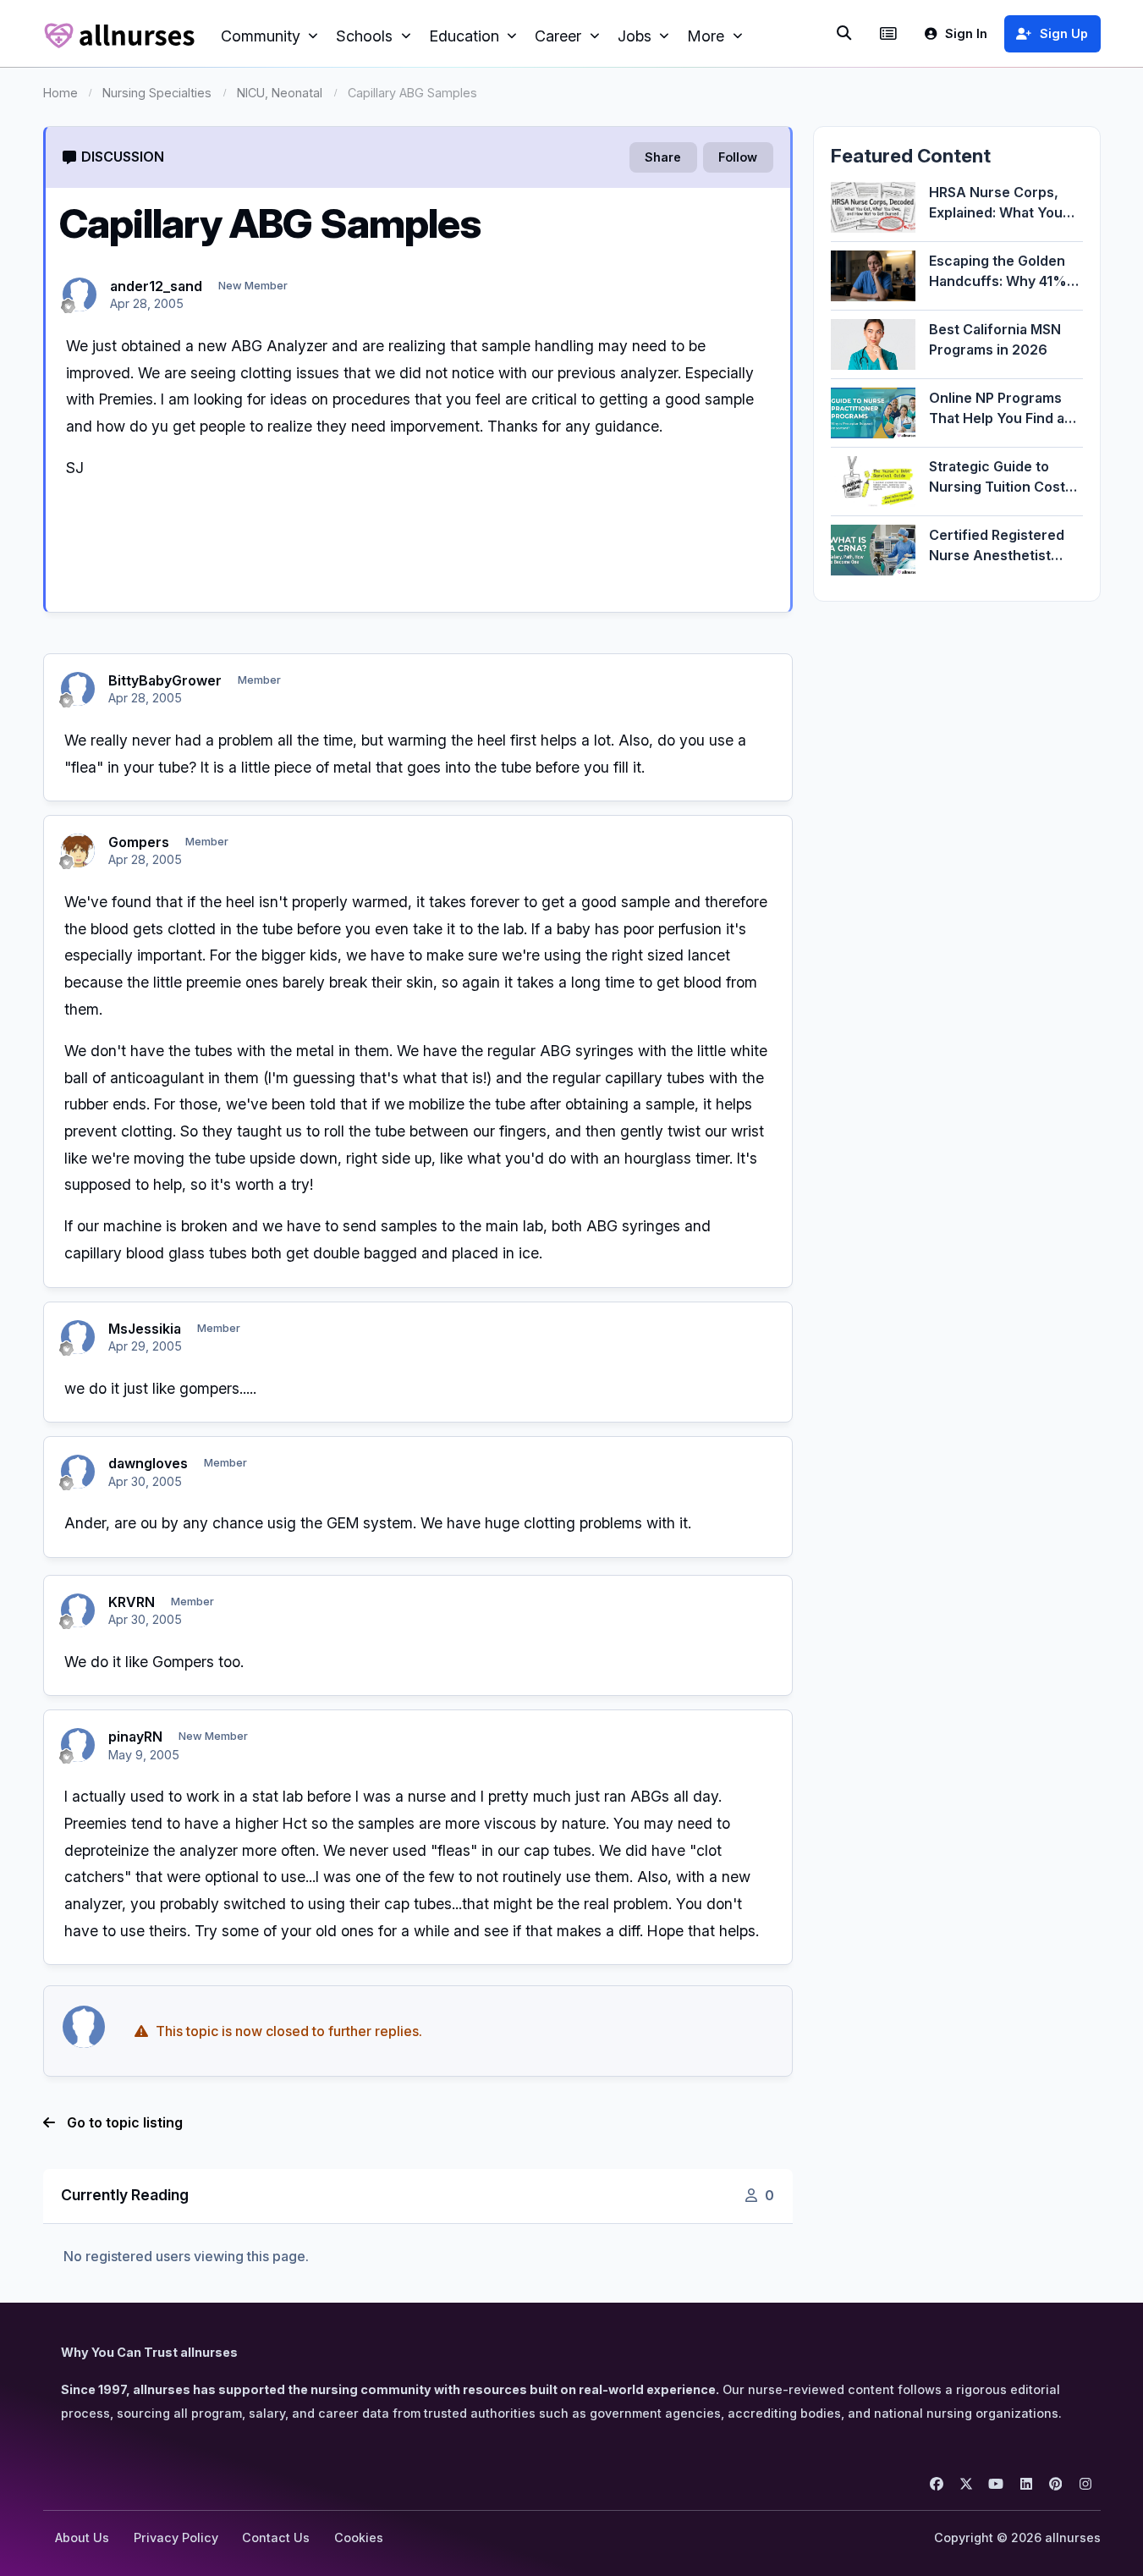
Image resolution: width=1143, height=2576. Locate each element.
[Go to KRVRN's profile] (78, 1610)
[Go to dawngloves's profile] (78, 1472)
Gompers (139, 842)
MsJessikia (145, 1329)
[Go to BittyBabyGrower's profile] (78, 689)
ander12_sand (156, 286)
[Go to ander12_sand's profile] (80, 294)
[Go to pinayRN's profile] (78, 1745)
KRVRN (132, 1602)
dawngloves (148, 1463)
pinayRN (135, 1737)
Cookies (359, 2537)
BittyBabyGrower (165, 680)
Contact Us (276, 2537)
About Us (82, 2537)
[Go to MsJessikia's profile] (78, 1337)
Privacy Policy (176, 2537)
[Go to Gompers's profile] (78, 850)
